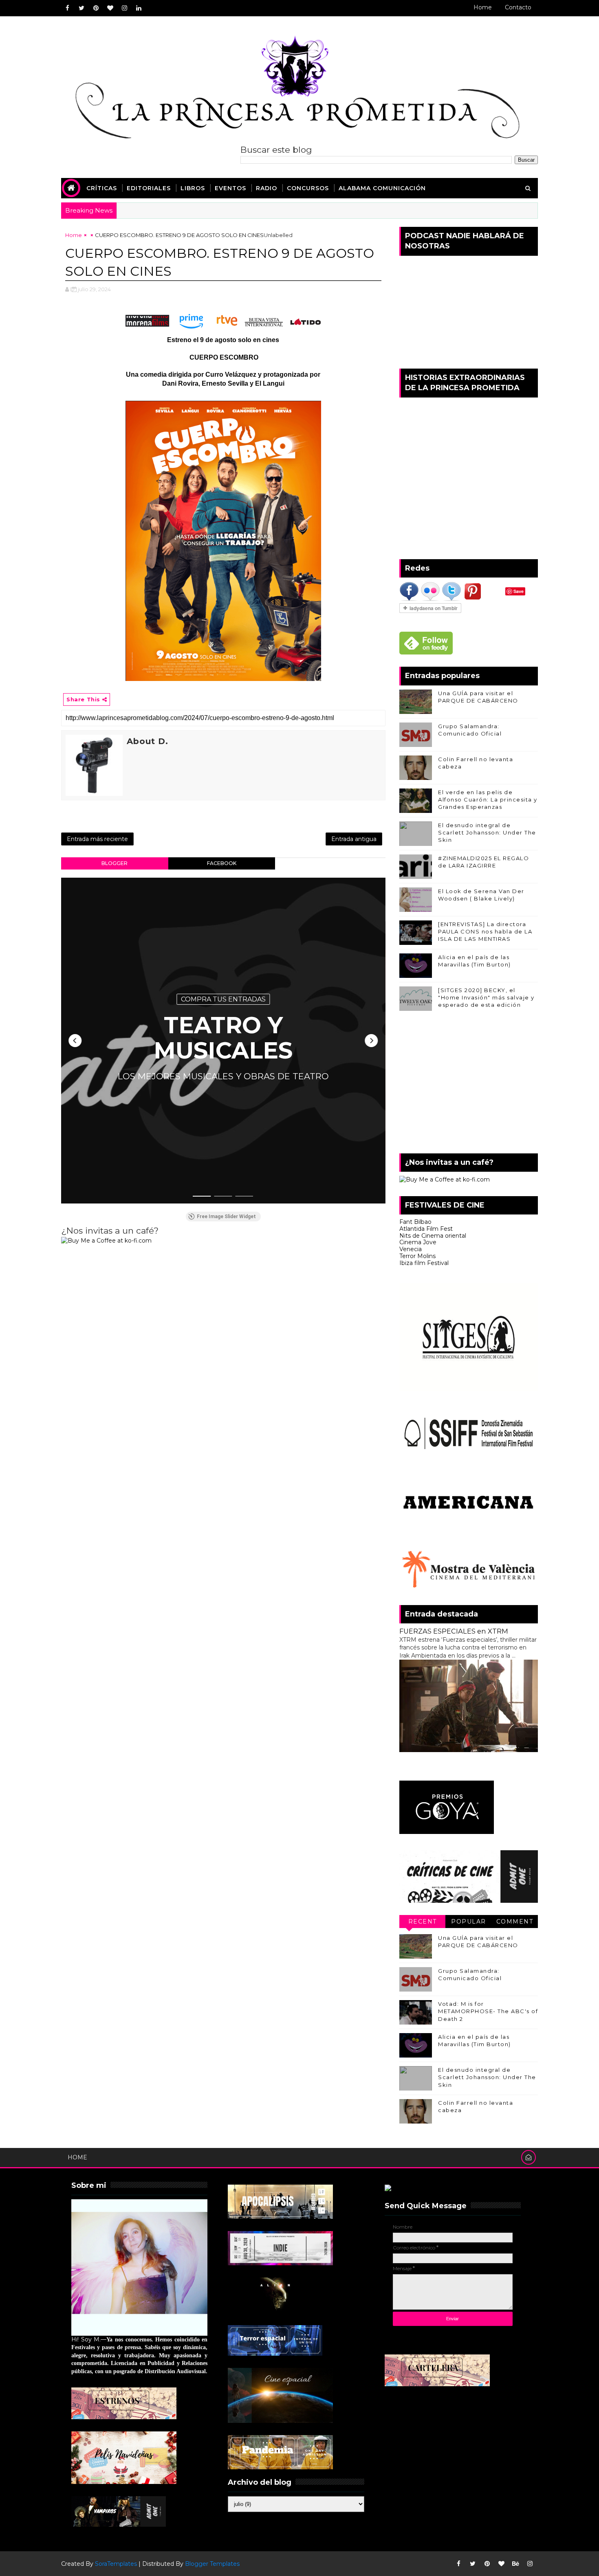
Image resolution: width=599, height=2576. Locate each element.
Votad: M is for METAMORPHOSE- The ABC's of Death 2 (488, 2011)
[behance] (515, 2564)
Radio (266, 188)
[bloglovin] (110, 8)
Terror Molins (417, 1256)
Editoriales (149, 188)
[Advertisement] (469, 1084)
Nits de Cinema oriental (433, 1236)
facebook (222, 863)
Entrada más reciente (97, 839)
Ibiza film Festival (424, 1263)
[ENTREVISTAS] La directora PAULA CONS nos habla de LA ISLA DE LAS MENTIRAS (485, 931)
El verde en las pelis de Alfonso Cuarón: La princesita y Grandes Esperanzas (488, 799)
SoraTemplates (116, 2564)
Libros (193, 188)
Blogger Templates (212, 2564)
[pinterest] (96, 8)
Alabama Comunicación (382, 188)
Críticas (102, 188)
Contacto (518, 7)
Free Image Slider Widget (226, 1217)
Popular (469, 1922)
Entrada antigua (354, 839)
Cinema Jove (418, 1242)
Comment (515, 1922)
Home (483, 7)
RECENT (423, 1922)
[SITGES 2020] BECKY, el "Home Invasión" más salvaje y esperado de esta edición (486, 997)
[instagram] (124, 8)
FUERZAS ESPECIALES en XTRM (454, 1631)
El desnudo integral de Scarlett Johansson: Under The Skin (487, 832)
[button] (75, 1041)
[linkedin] (139, 8)
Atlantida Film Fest (426, 1229)
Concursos (308, 188)
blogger (115, 863)
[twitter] (81, 8)
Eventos (230, 188)
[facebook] (67, 8)
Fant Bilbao (415, 1222)
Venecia (411, 1249)
